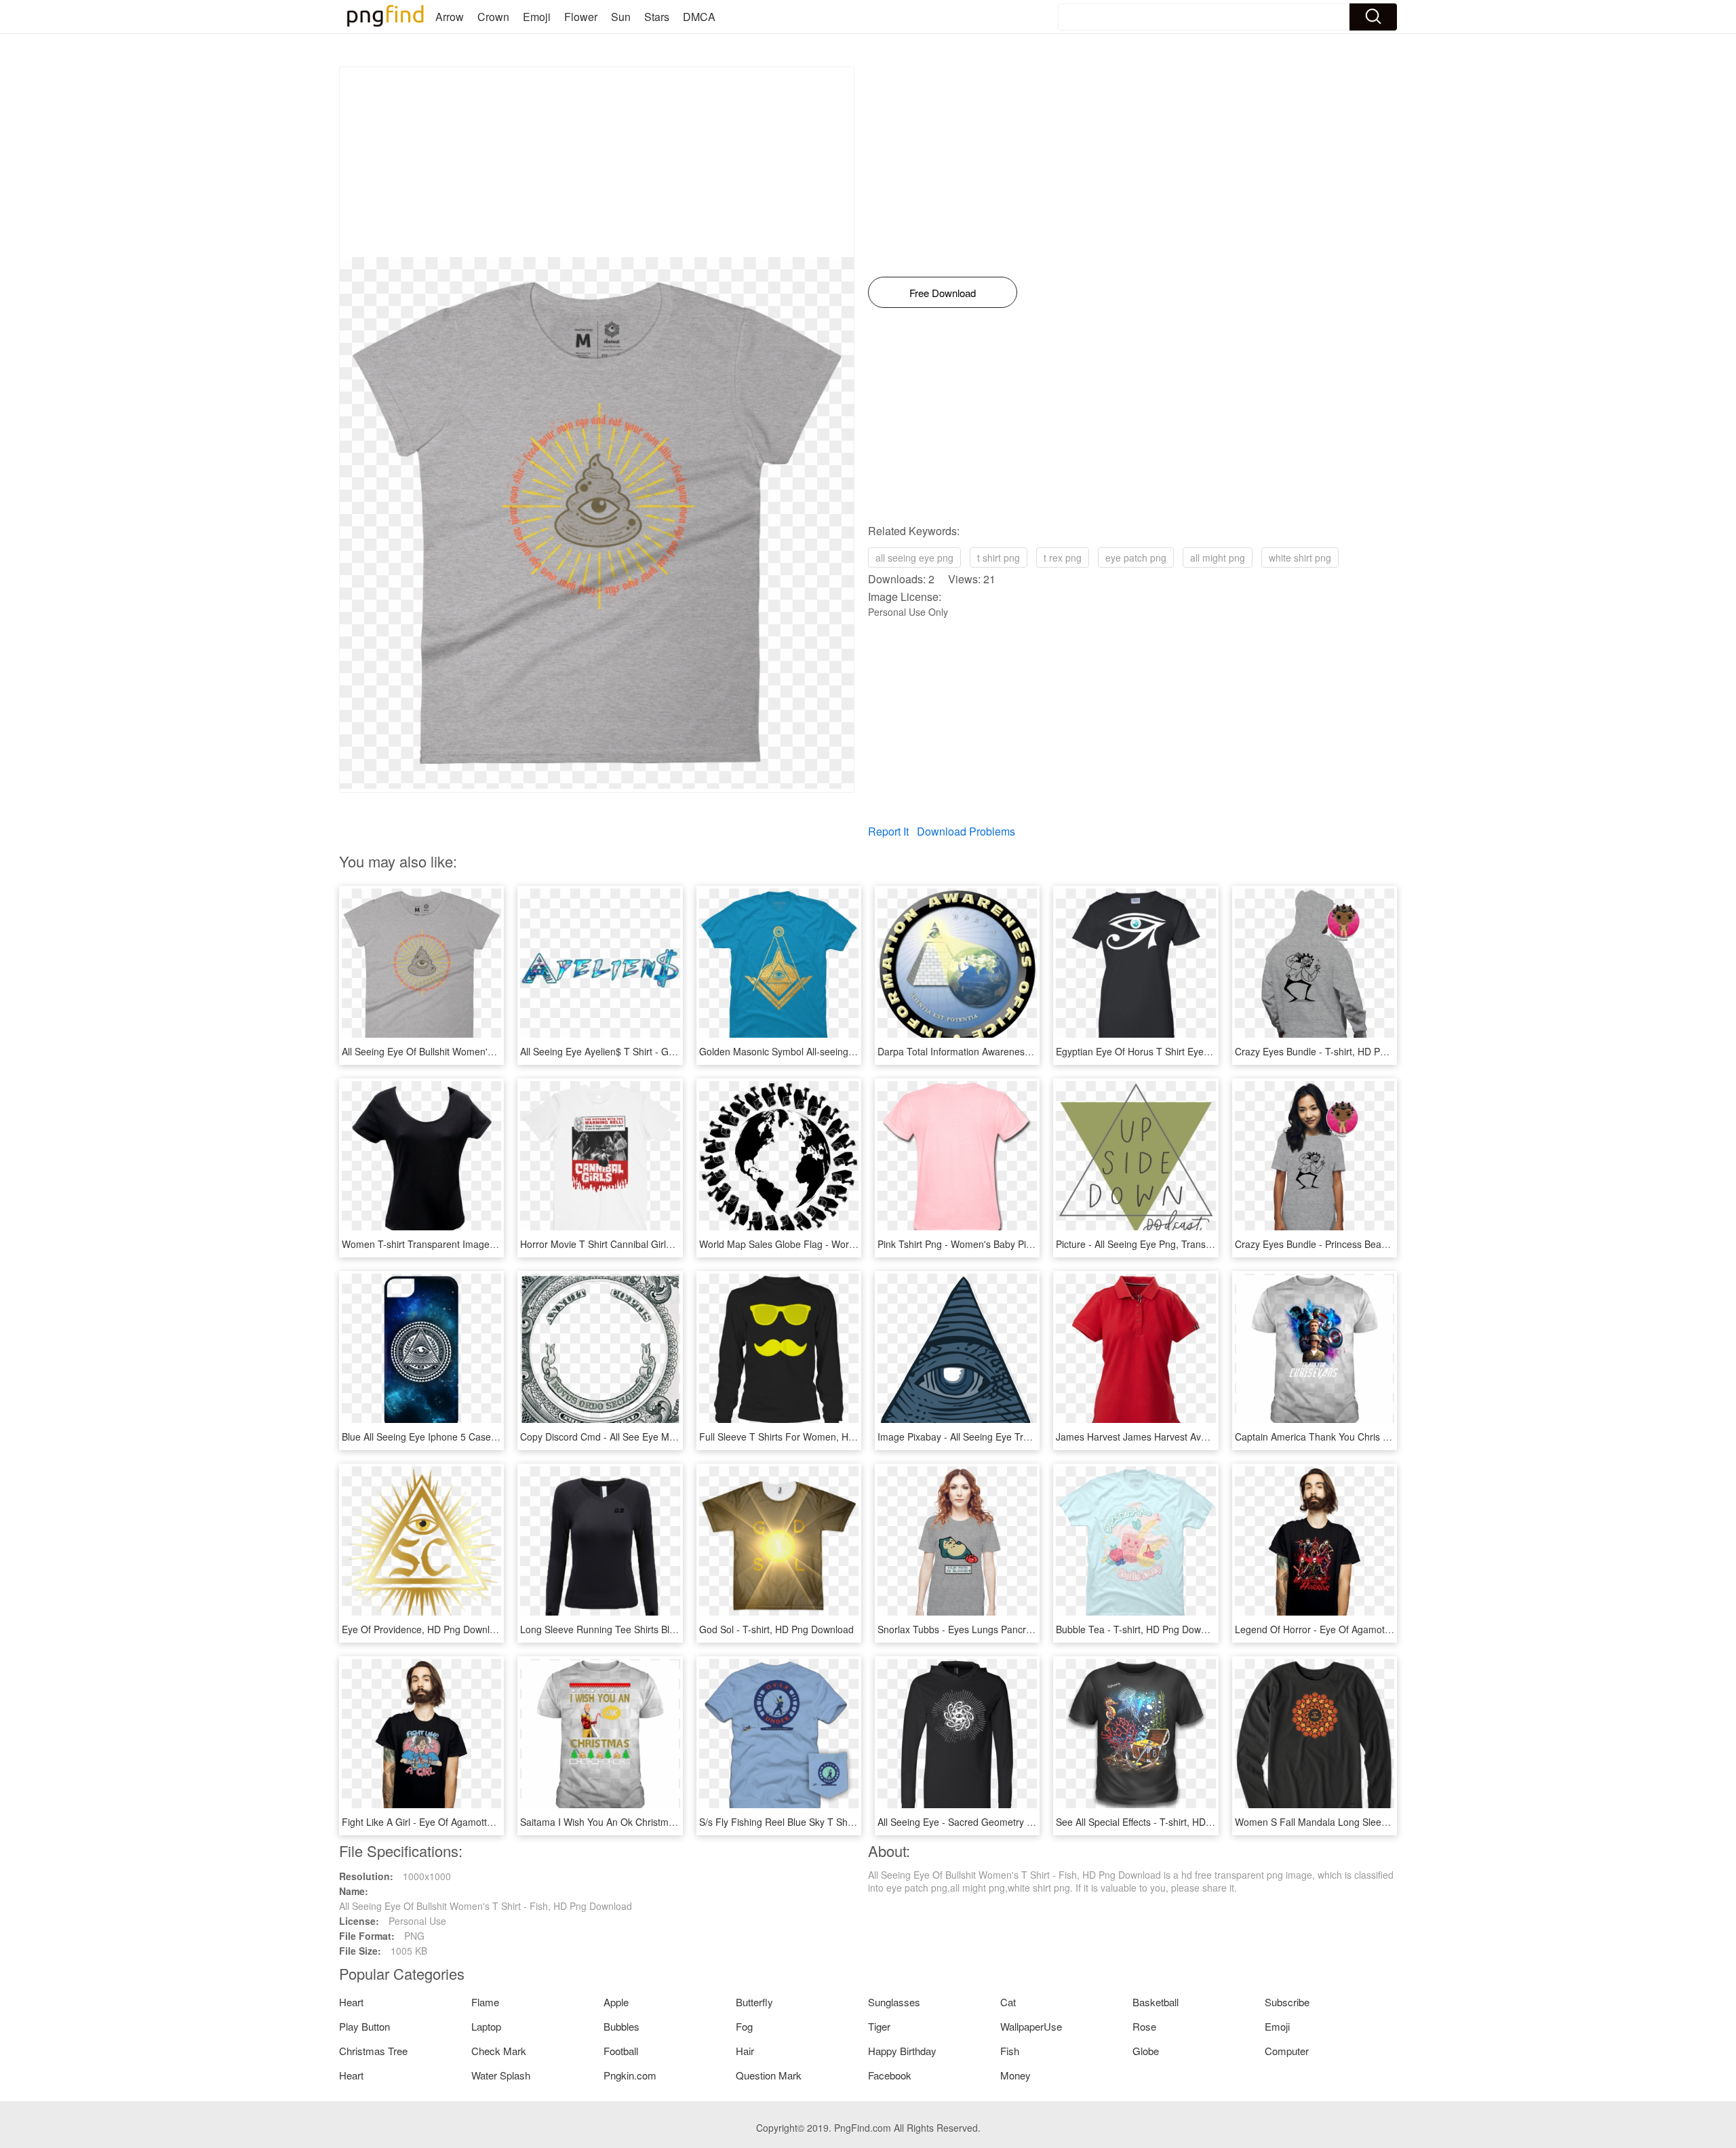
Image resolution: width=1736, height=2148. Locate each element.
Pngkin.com (630, 2075)
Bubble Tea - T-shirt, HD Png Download (1140, 1629)
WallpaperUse (1031, 2026)
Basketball (1156, 2002)
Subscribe (1287, 2002)
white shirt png (1300, 558)
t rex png (1063, 558)
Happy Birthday (902, 2051)
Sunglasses (894, 2002)
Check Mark (499, 2051)
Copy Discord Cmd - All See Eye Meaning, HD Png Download (651, 1437)
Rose (1144, 2026)
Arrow (450, 17)
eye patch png (1136, 558)
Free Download (943, 293)
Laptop (486, 2026)
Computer (1287, 2051)
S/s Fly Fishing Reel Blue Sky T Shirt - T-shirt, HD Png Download (837, 1822)
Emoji (537, 17)
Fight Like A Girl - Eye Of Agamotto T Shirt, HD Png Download (475, 1822)
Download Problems (966, 831)
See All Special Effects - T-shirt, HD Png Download (1163, 1822)
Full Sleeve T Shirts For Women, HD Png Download (810, 1437)
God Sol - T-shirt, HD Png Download (776, 1629)
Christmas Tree (373, 2051)
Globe (1146, 2051)
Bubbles (622, 2026)
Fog (744, 2026)
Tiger (879, 2026)
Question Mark (769, 2075)
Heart (351, 2002)
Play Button (364, 2026)
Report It (888, 831)
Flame (485, 2002)
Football (621, 2051)
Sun (621, 17)
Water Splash (501, 2075)
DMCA (699, 17)
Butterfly (754, 2002)
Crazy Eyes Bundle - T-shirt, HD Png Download (1336, 1051)
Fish (1010, 2051)
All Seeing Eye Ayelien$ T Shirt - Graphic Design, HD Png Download (666, 1051)
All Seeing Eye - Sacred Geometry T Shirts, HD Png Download (1011, 1822)
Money (1015, 2075)
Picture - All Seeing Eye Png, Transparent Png (1155, 1244)
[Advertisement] (597, 162)
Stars (657, 17)
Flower (581, 17)
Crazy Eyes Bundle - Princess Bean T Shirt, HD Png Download (1368, 1244)
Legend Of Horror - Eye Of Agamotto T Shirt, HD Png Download (1372, 1629)
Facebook (890, 2075)
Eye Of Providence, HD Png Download (424, 1629)
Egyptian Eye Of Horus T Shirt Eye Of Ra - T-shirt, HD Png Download (1204, 1051)
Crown (493, 17)
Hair (745, 2051)
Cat (1008, 2002)
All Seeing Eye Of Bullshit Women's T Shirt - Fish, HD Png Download (488, 1051)
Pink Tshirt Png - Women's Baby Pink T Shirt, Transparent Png (1011, 1244)
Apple (616, 2002)
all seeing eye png (914, 558)
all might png (1218, 558)
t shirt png (999, 558)
